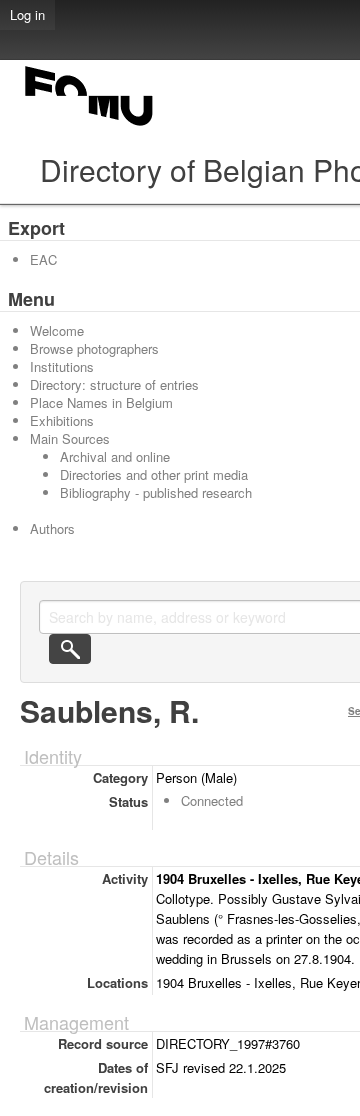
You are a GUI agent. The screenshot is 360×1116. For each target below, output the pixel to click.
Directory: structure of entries (114, 384)
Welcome (57, 330)
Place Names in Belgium (101, 402)
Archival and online (115, 456)
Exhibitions (62, 420)
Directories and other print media (154, 474)
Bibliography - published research (156, 492)
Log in (27, 14)
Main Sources (70, 438)
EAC (43, 259)
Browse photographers (94, 348)
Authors (52, 528)
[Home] (90, 125)
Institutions (62, 366)
